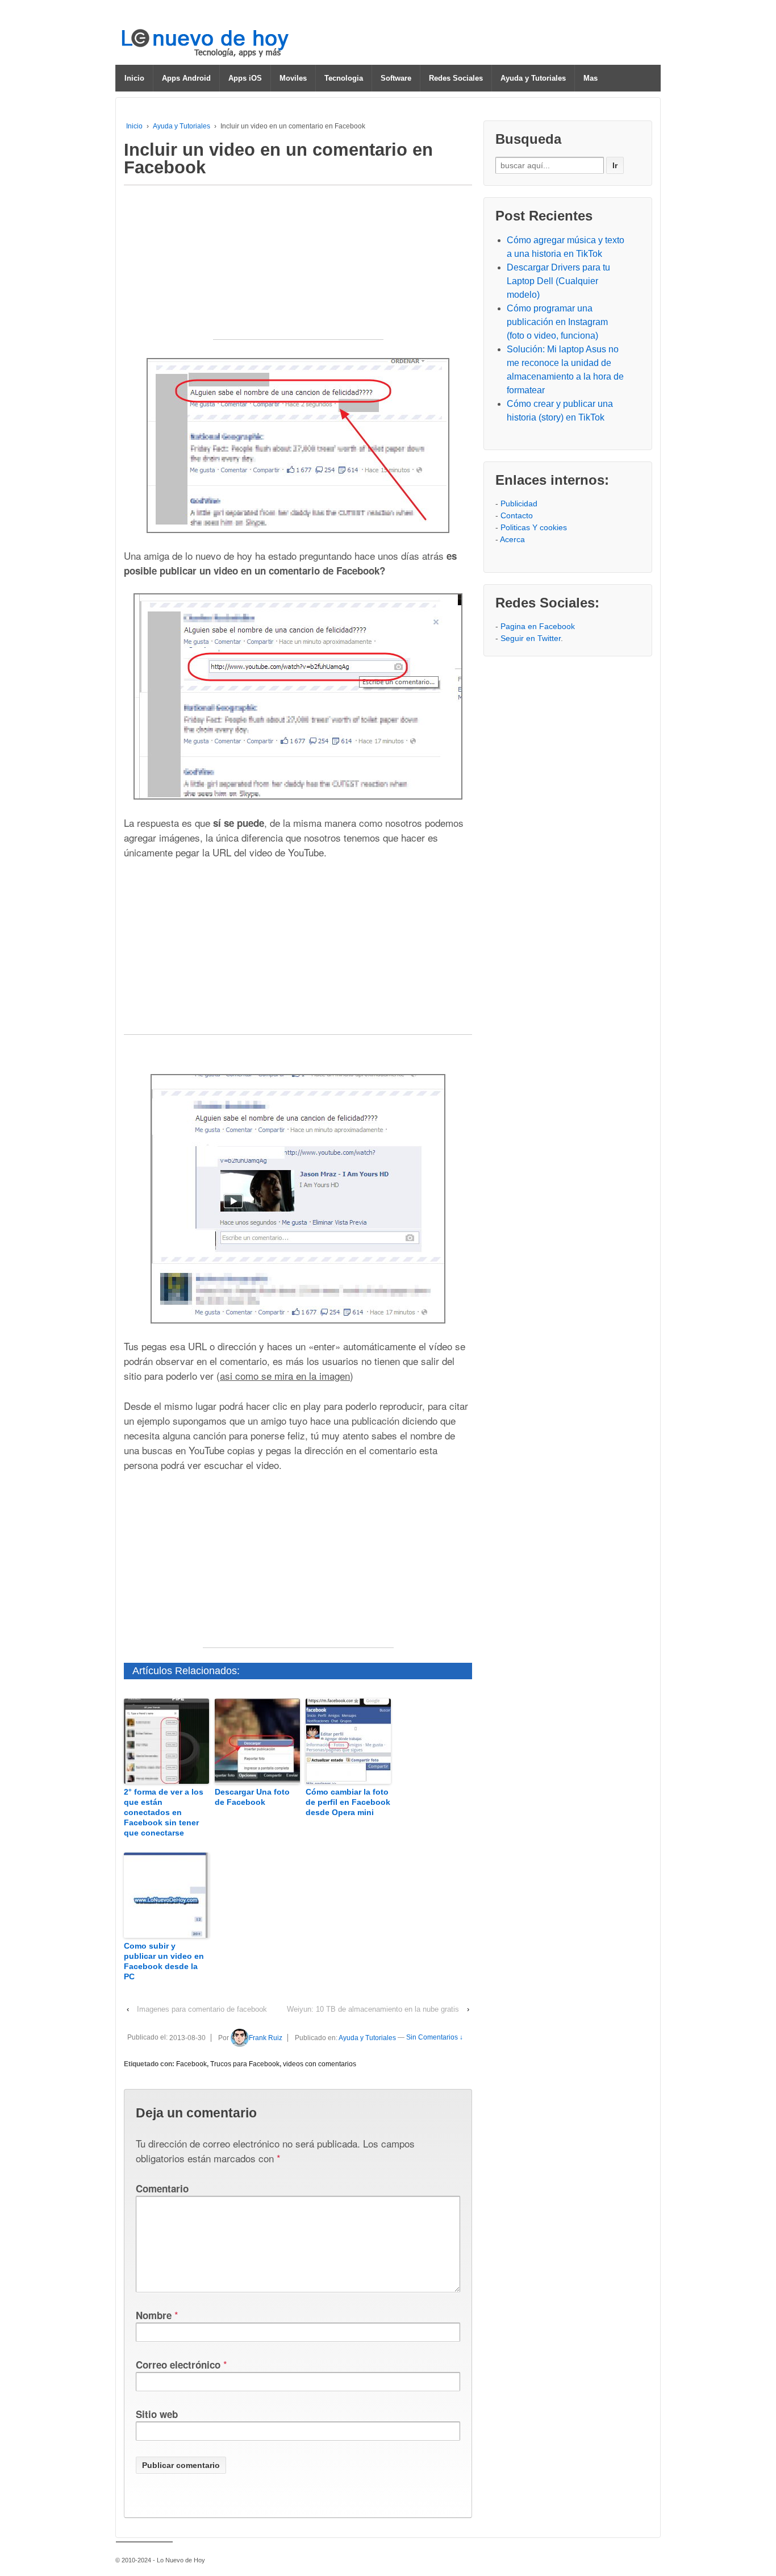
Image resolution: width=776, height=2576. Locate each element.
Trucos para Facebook (245, 2064)
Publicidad (519, 503)
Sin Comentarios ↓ (435, 2038)
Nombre (154, 2315)
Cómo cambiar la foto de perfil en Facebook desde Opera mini (348, 1802)
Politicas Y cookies (534, 527)
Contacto (517, 515)
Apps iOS (245, 78)
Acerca (512, 539)
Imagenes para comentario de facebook (202, 2009)
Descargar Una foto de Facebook (252, 1797)
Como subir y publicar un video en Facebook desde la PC (164, 1961)
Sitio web (157, 2414)
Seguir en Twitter (531, 638)
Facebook (191, 2064)
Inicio (134, 78)
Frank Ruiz (266, 2038)
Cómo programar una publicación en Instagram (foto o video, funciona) (557, 322)
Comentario (162, 2188)
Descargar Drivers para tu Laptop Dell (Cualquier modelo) (558, 281)
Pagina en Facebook (538, 626)
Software (396, 78)
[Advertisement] (298, 268)
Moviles (293, 78)
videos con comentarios (320, 2064)
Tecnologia (344, 78)
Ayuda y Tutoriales (533, 78)
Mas (591, 78)
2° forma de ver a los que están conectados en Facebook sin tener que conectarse (164, 1813)
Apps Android (186, 78)
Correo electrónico (178, 2365)
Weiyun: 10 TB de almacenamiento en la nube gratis (373, 2009)
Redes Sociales (456, 78)
